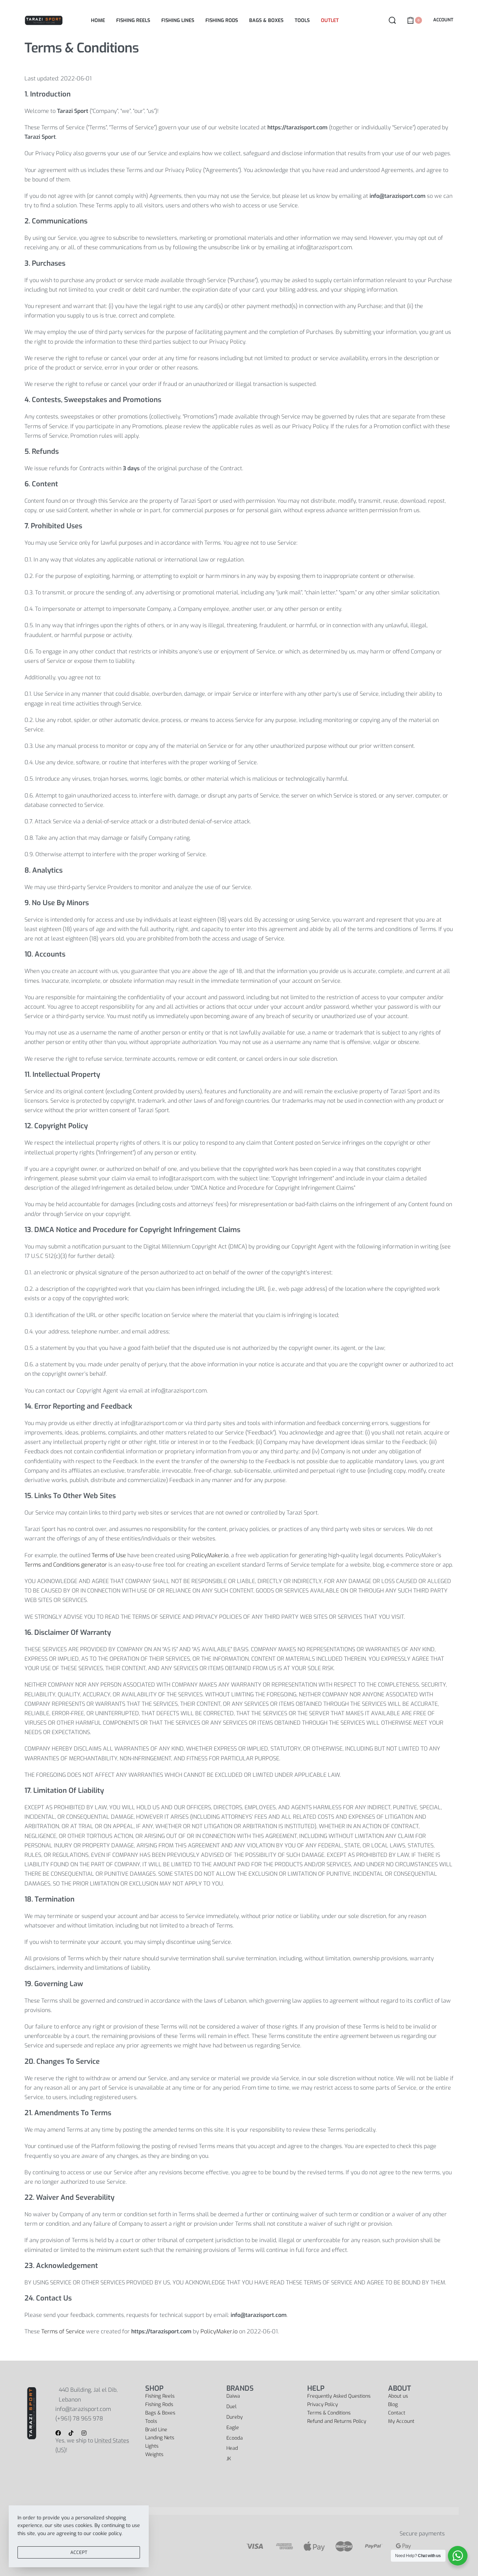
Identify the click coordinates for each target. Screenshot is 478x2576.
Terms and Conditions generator (66, 1565)
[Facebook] (58, 2433)
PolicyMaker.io (210, 1555)
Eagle (233, 2428)
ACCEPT (79, 2552)
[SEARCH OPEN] (392, 20)
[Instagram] (84, 2433)
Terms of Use (109, 1555)
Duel (231, 2407)
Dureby (234, 2417)
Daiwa (233, 2396)
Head (232, 2448)
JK (229, 2459)
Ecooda (235, 2438)
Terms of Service (63, 2331)
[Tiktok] (71, 2433)
